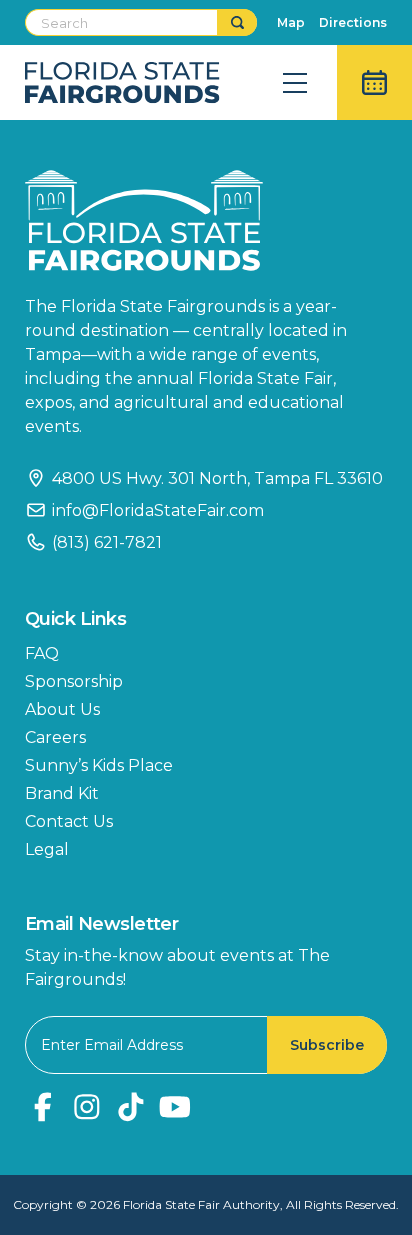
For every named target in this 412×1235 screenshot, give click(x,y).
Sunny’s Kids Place (99, 765)
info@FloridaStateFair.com (158, 510)
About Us (62, 709)
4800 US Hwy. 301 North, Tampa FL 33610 (217, 478)
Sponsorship (74, 681)
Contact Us (69, 821)
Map (291, 22)
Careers (55, 737)
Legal (47, 849)
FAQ (42, 653)
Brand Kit (62, 793)
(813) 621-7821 (107, 542)
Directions (353, 22)
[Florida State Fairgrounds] (206, 220)
